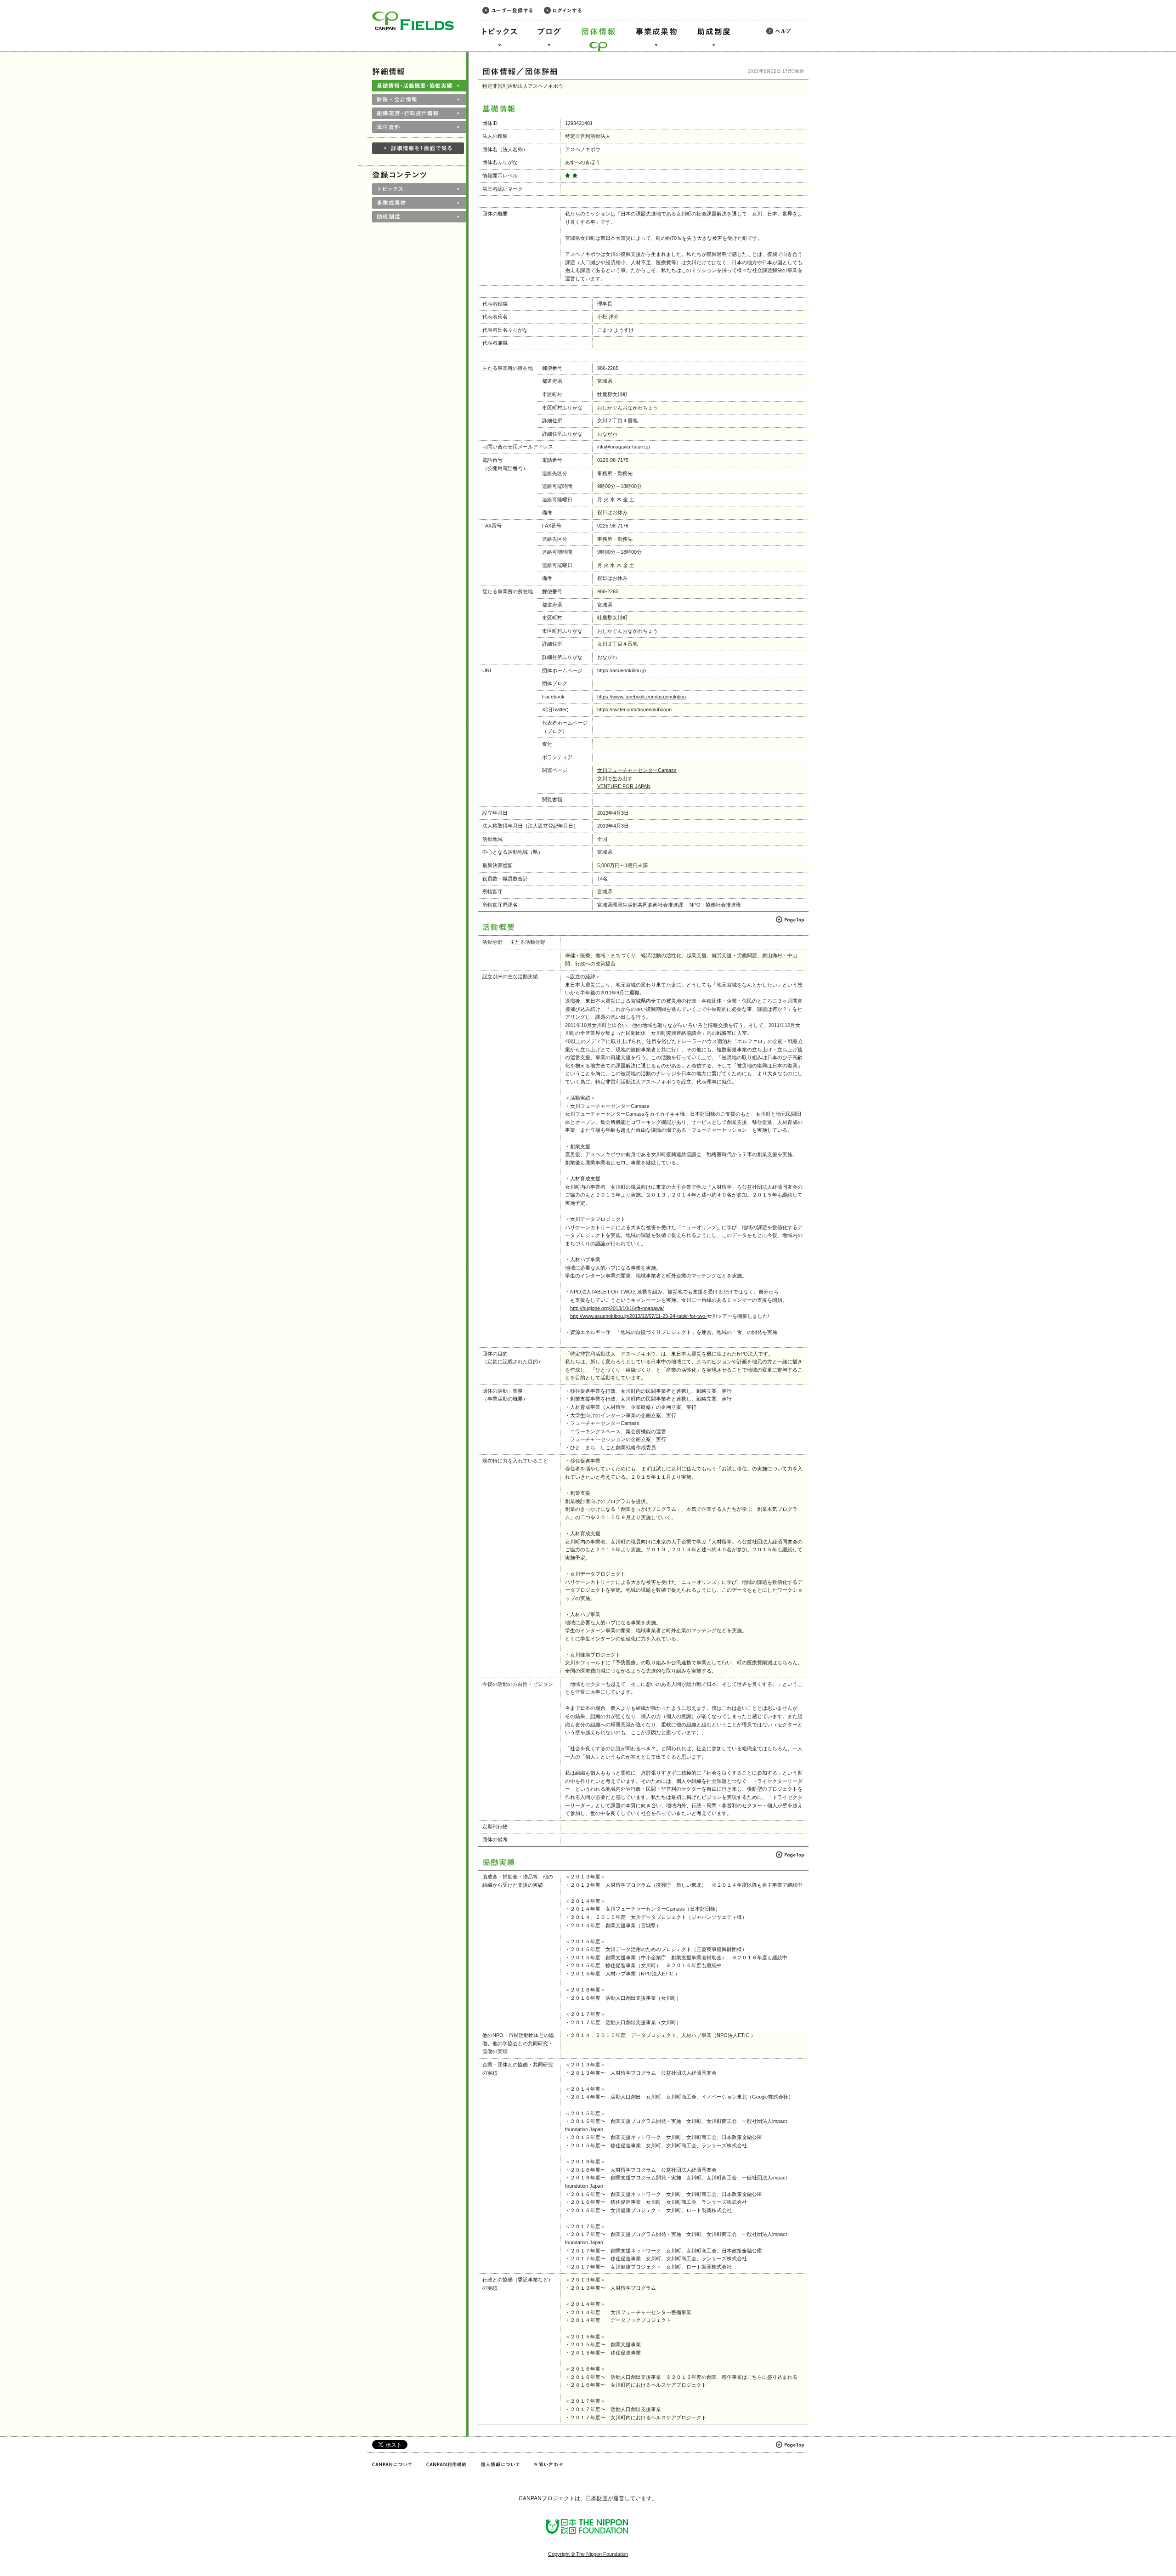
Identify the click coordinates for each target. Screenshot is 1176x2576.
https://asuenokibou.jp (622, 670)
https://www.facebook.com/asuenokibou (642, 697)
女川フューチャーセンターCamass (637, 770)
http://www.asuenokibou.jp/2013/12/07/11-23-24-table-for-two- (639, 1316)
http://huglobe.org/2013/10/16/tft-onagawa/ (617, 1308)
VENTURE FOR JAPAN (624, 786)
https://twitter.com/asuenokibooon (634, 709)
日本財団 (597, 2498)
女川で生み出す (615, 778)
